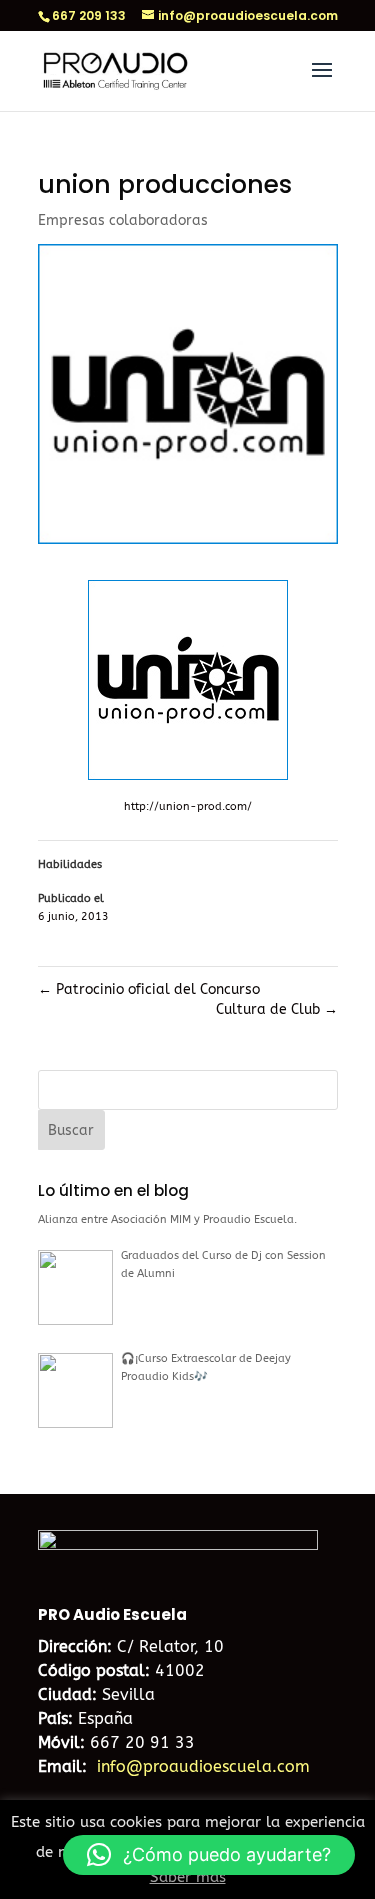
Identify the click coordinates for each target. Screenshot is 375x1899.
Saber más (188, 1877)
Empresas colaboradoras (123, 220)
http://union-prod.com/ (188, 806)
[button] (209, 1855)
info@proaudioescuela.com (203, 1766)
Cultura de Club (277, 1009)
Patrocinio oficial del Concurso (149, 989)
